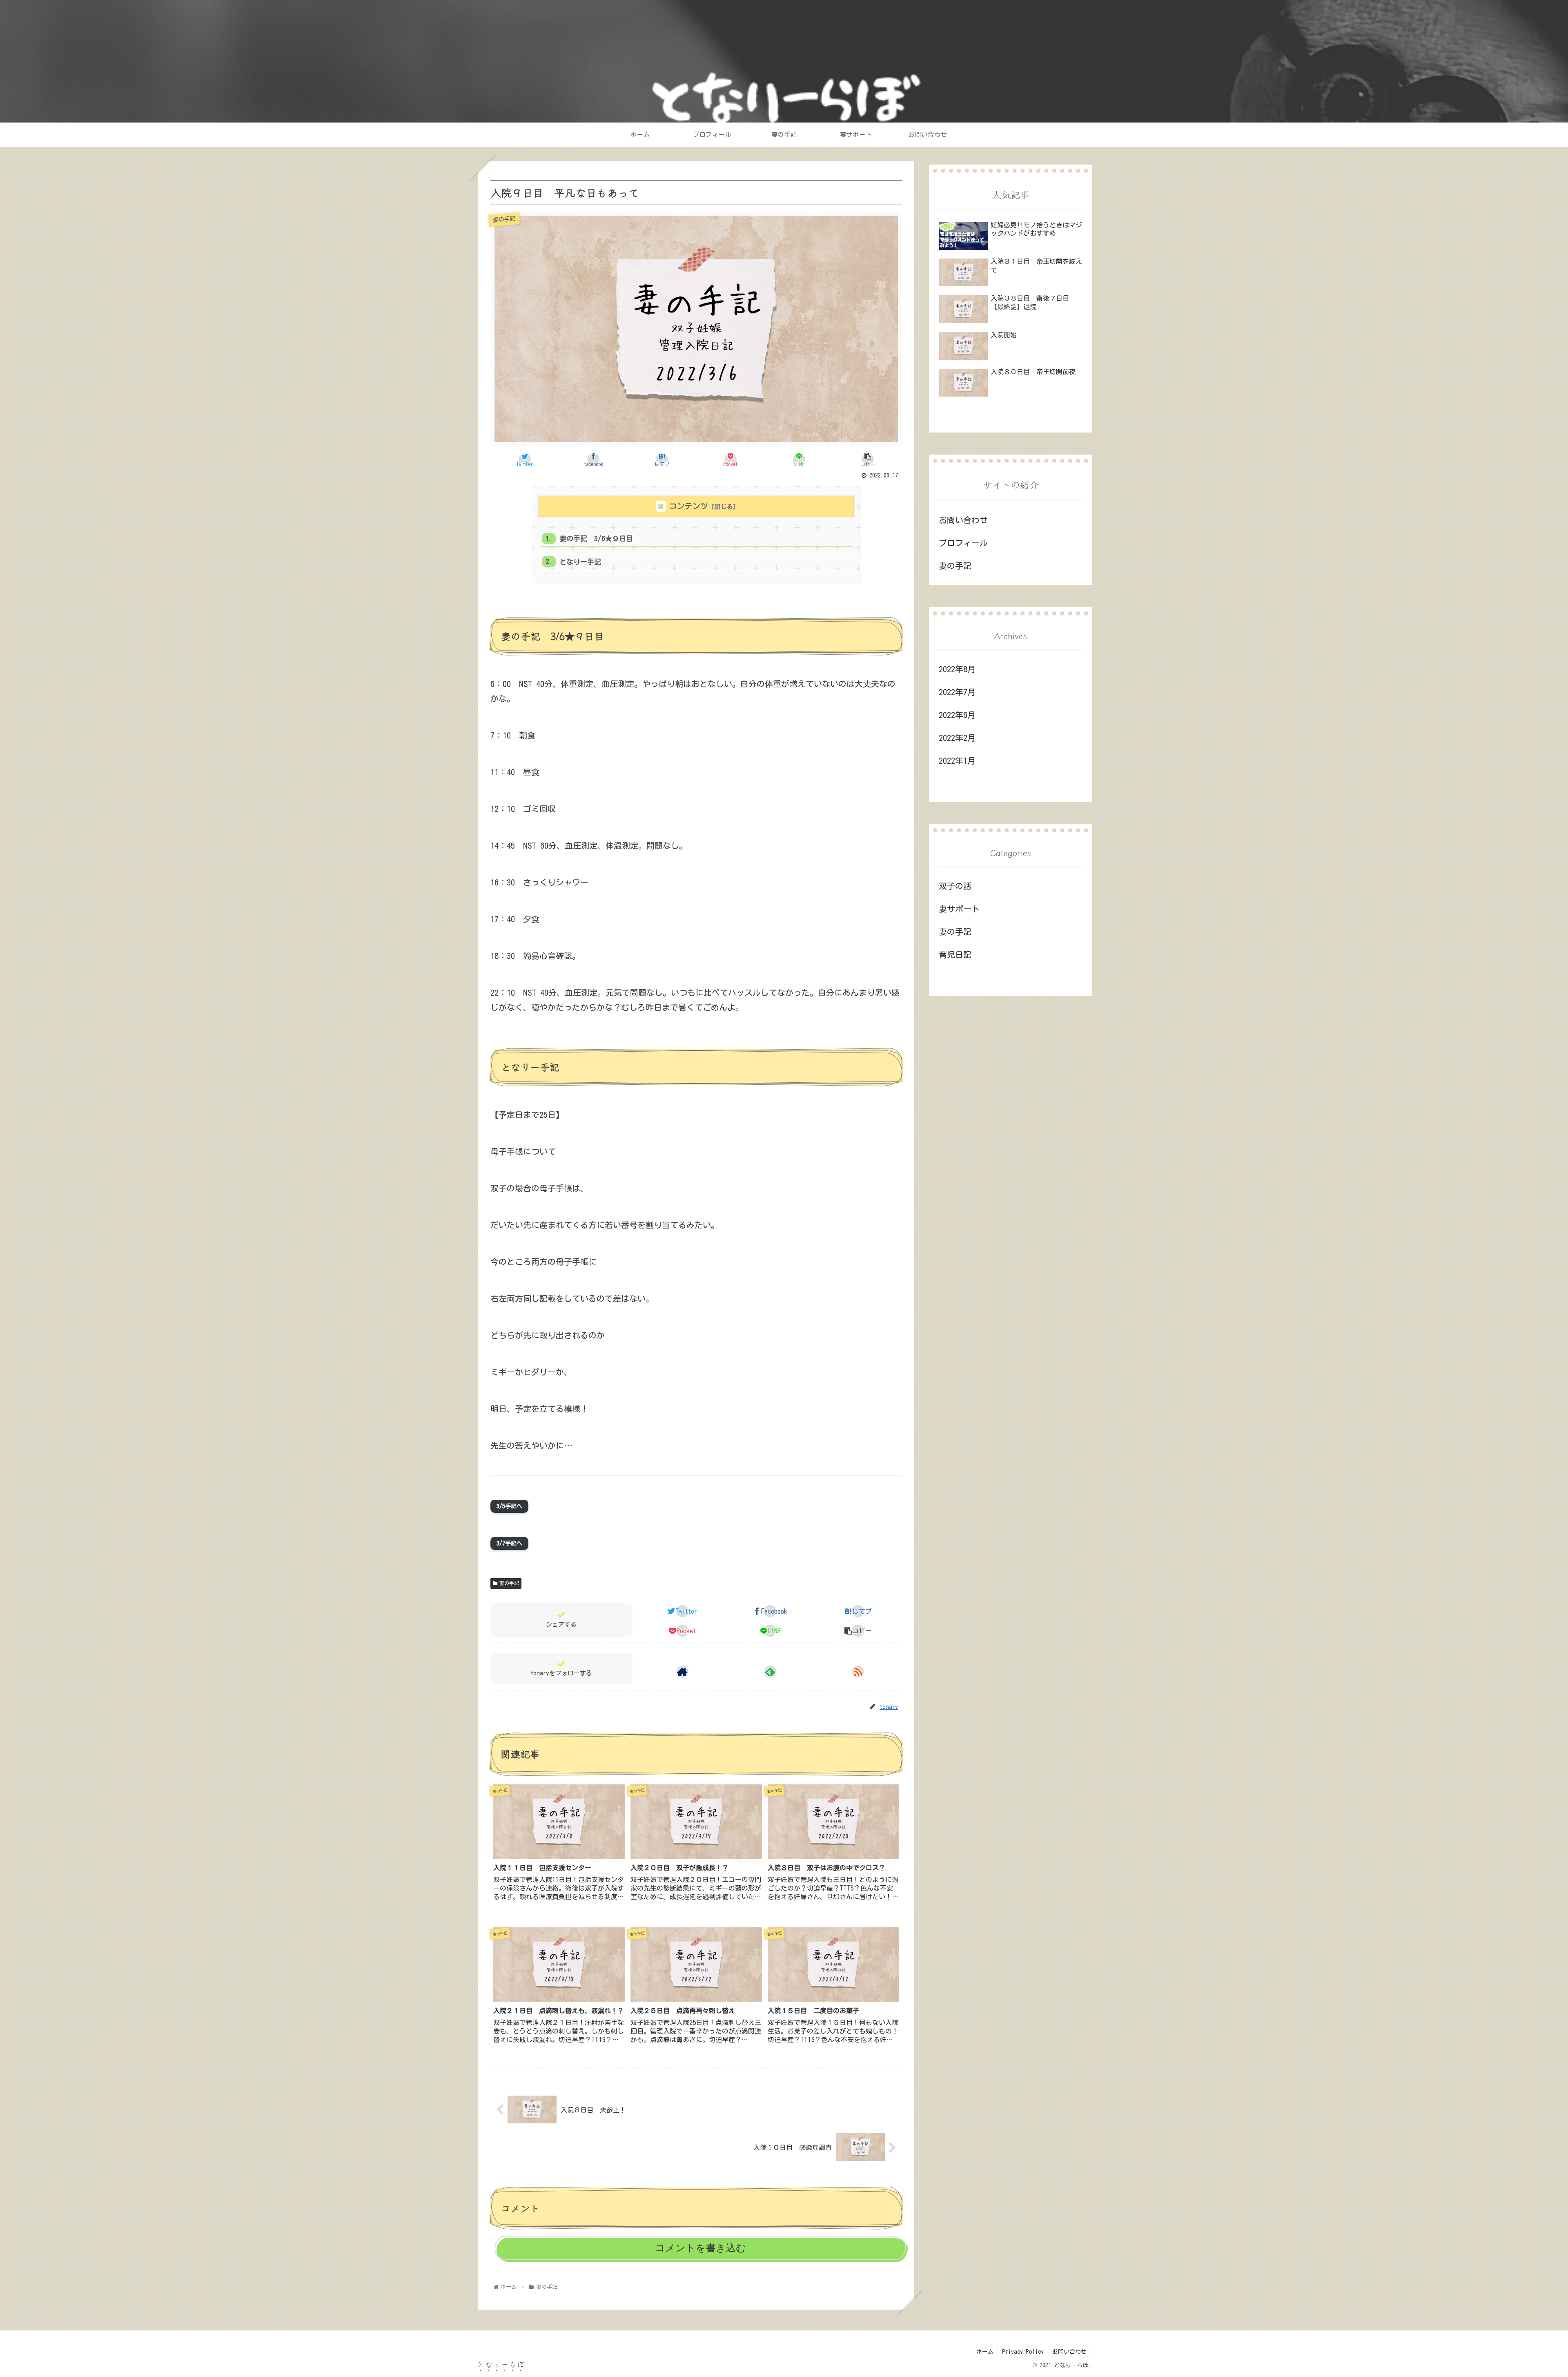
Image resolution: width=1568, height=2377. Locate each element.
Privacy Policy (1023, 2352)
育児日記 (955, 954)
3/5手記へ (509, 1506)
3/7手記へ (509, 1543)
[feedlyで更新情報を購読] (770, 1672)
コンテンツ (689, 506)
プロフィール (963, 543)
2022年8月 (957, 669)
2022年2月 (957, 738)
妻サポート (959, 909)
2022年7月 (957, 692)
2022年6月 (957, 715)
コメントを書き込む (700, 2248)
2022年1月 (957, 760)
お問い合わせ (963, 520)
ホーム (985, 2352)
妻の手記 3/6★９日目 (596, 539)
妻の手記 (509, 1583)
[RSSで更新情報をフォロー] (858, 1672)
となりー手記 (580, 562)
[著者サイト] (682, 1672)
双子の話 (955, 886)
